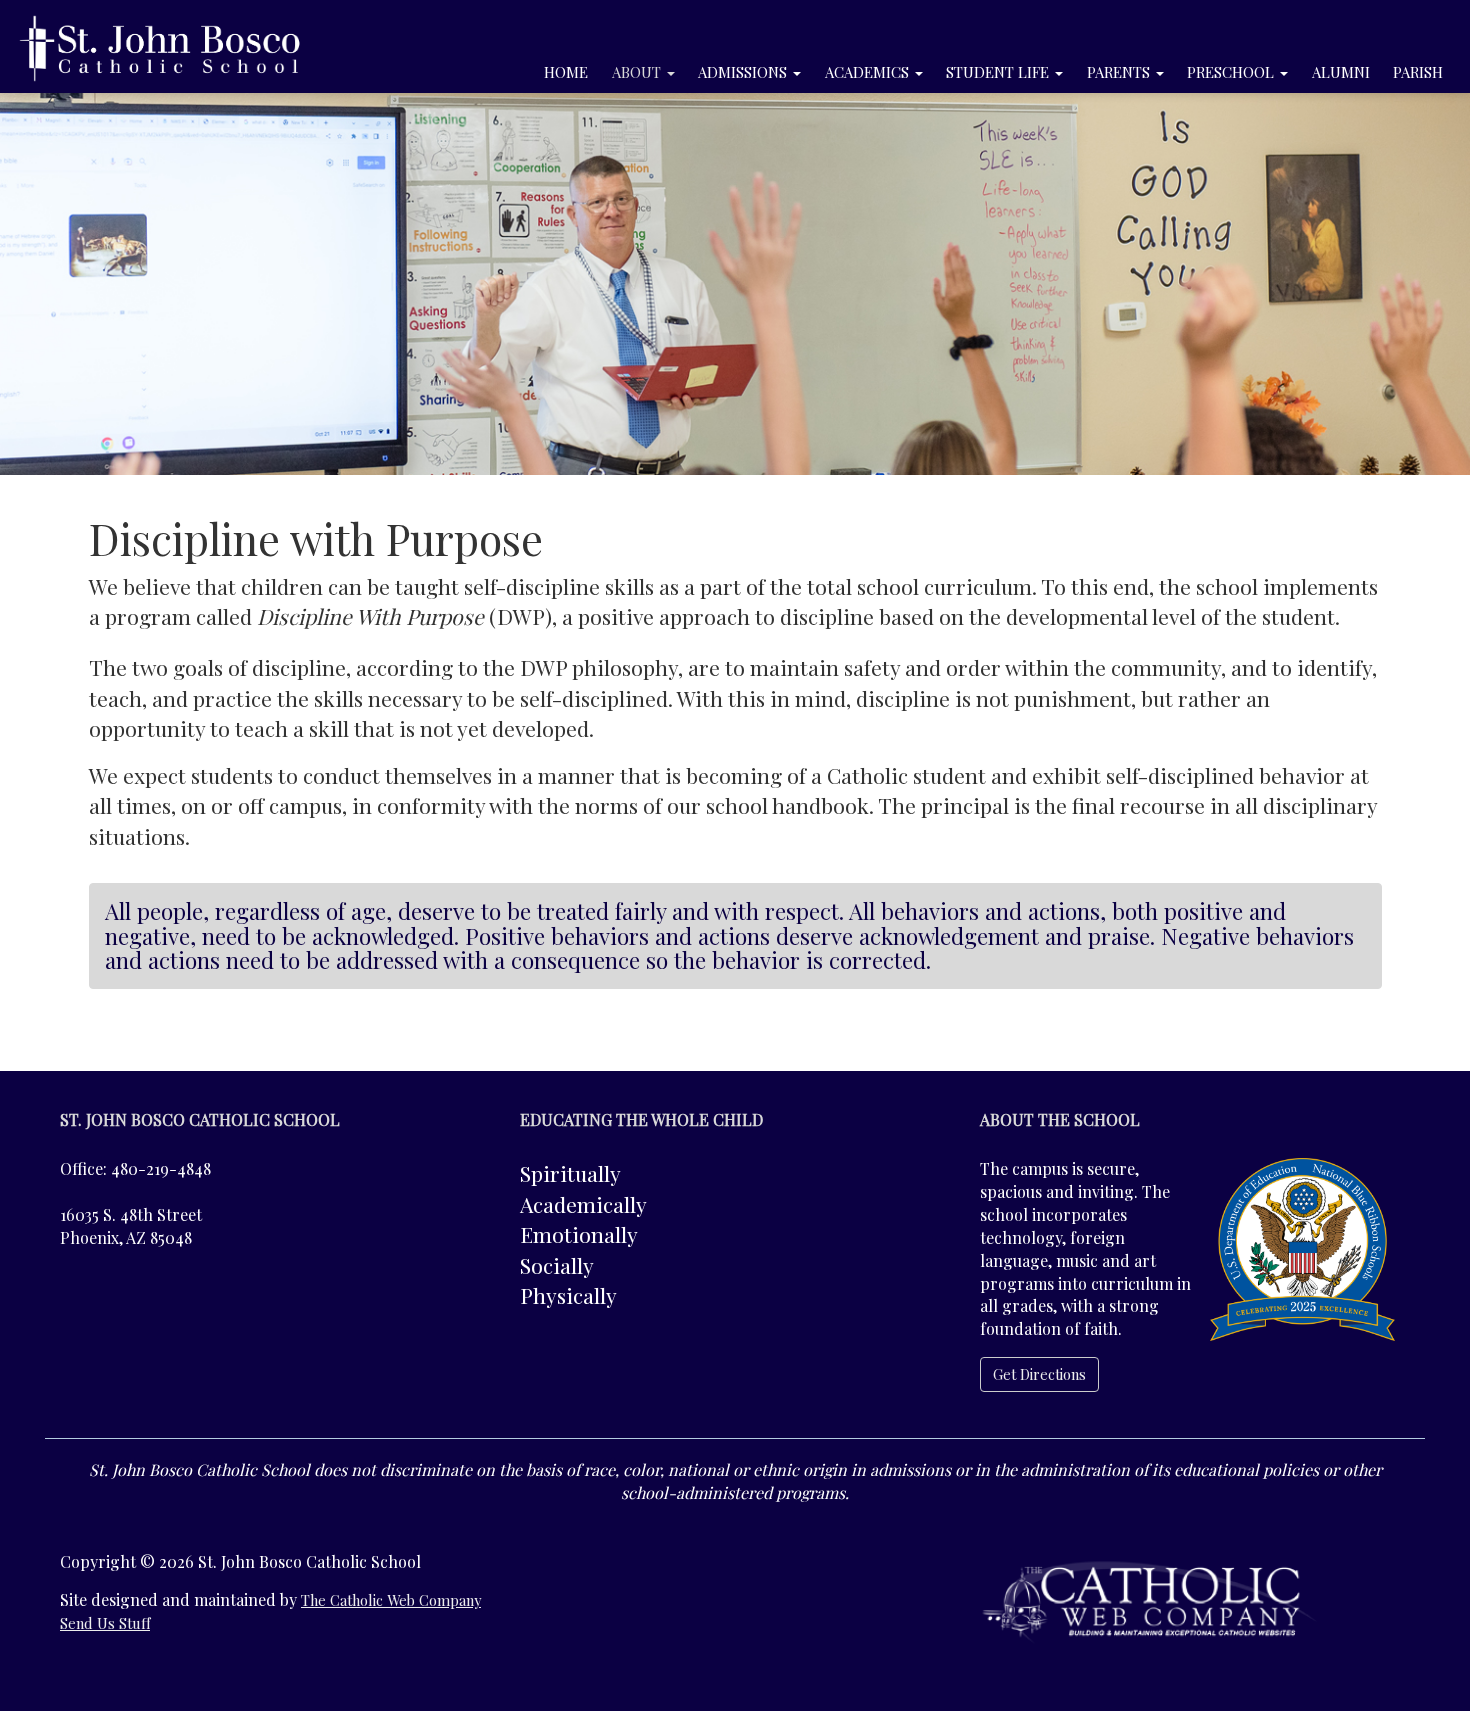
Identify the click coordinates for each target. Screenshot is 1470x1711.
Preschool (1232, 72)
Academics (869, 72)
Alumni (1341, 72)
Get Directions (1039, 1374)
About (638, 72)
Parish (1418, 72)
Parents (1120, 72)
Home (566, 72)
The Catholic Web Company (391, 1600)
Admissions (744, 72)
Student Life (999, 72)
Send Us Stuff (105, 1623)
